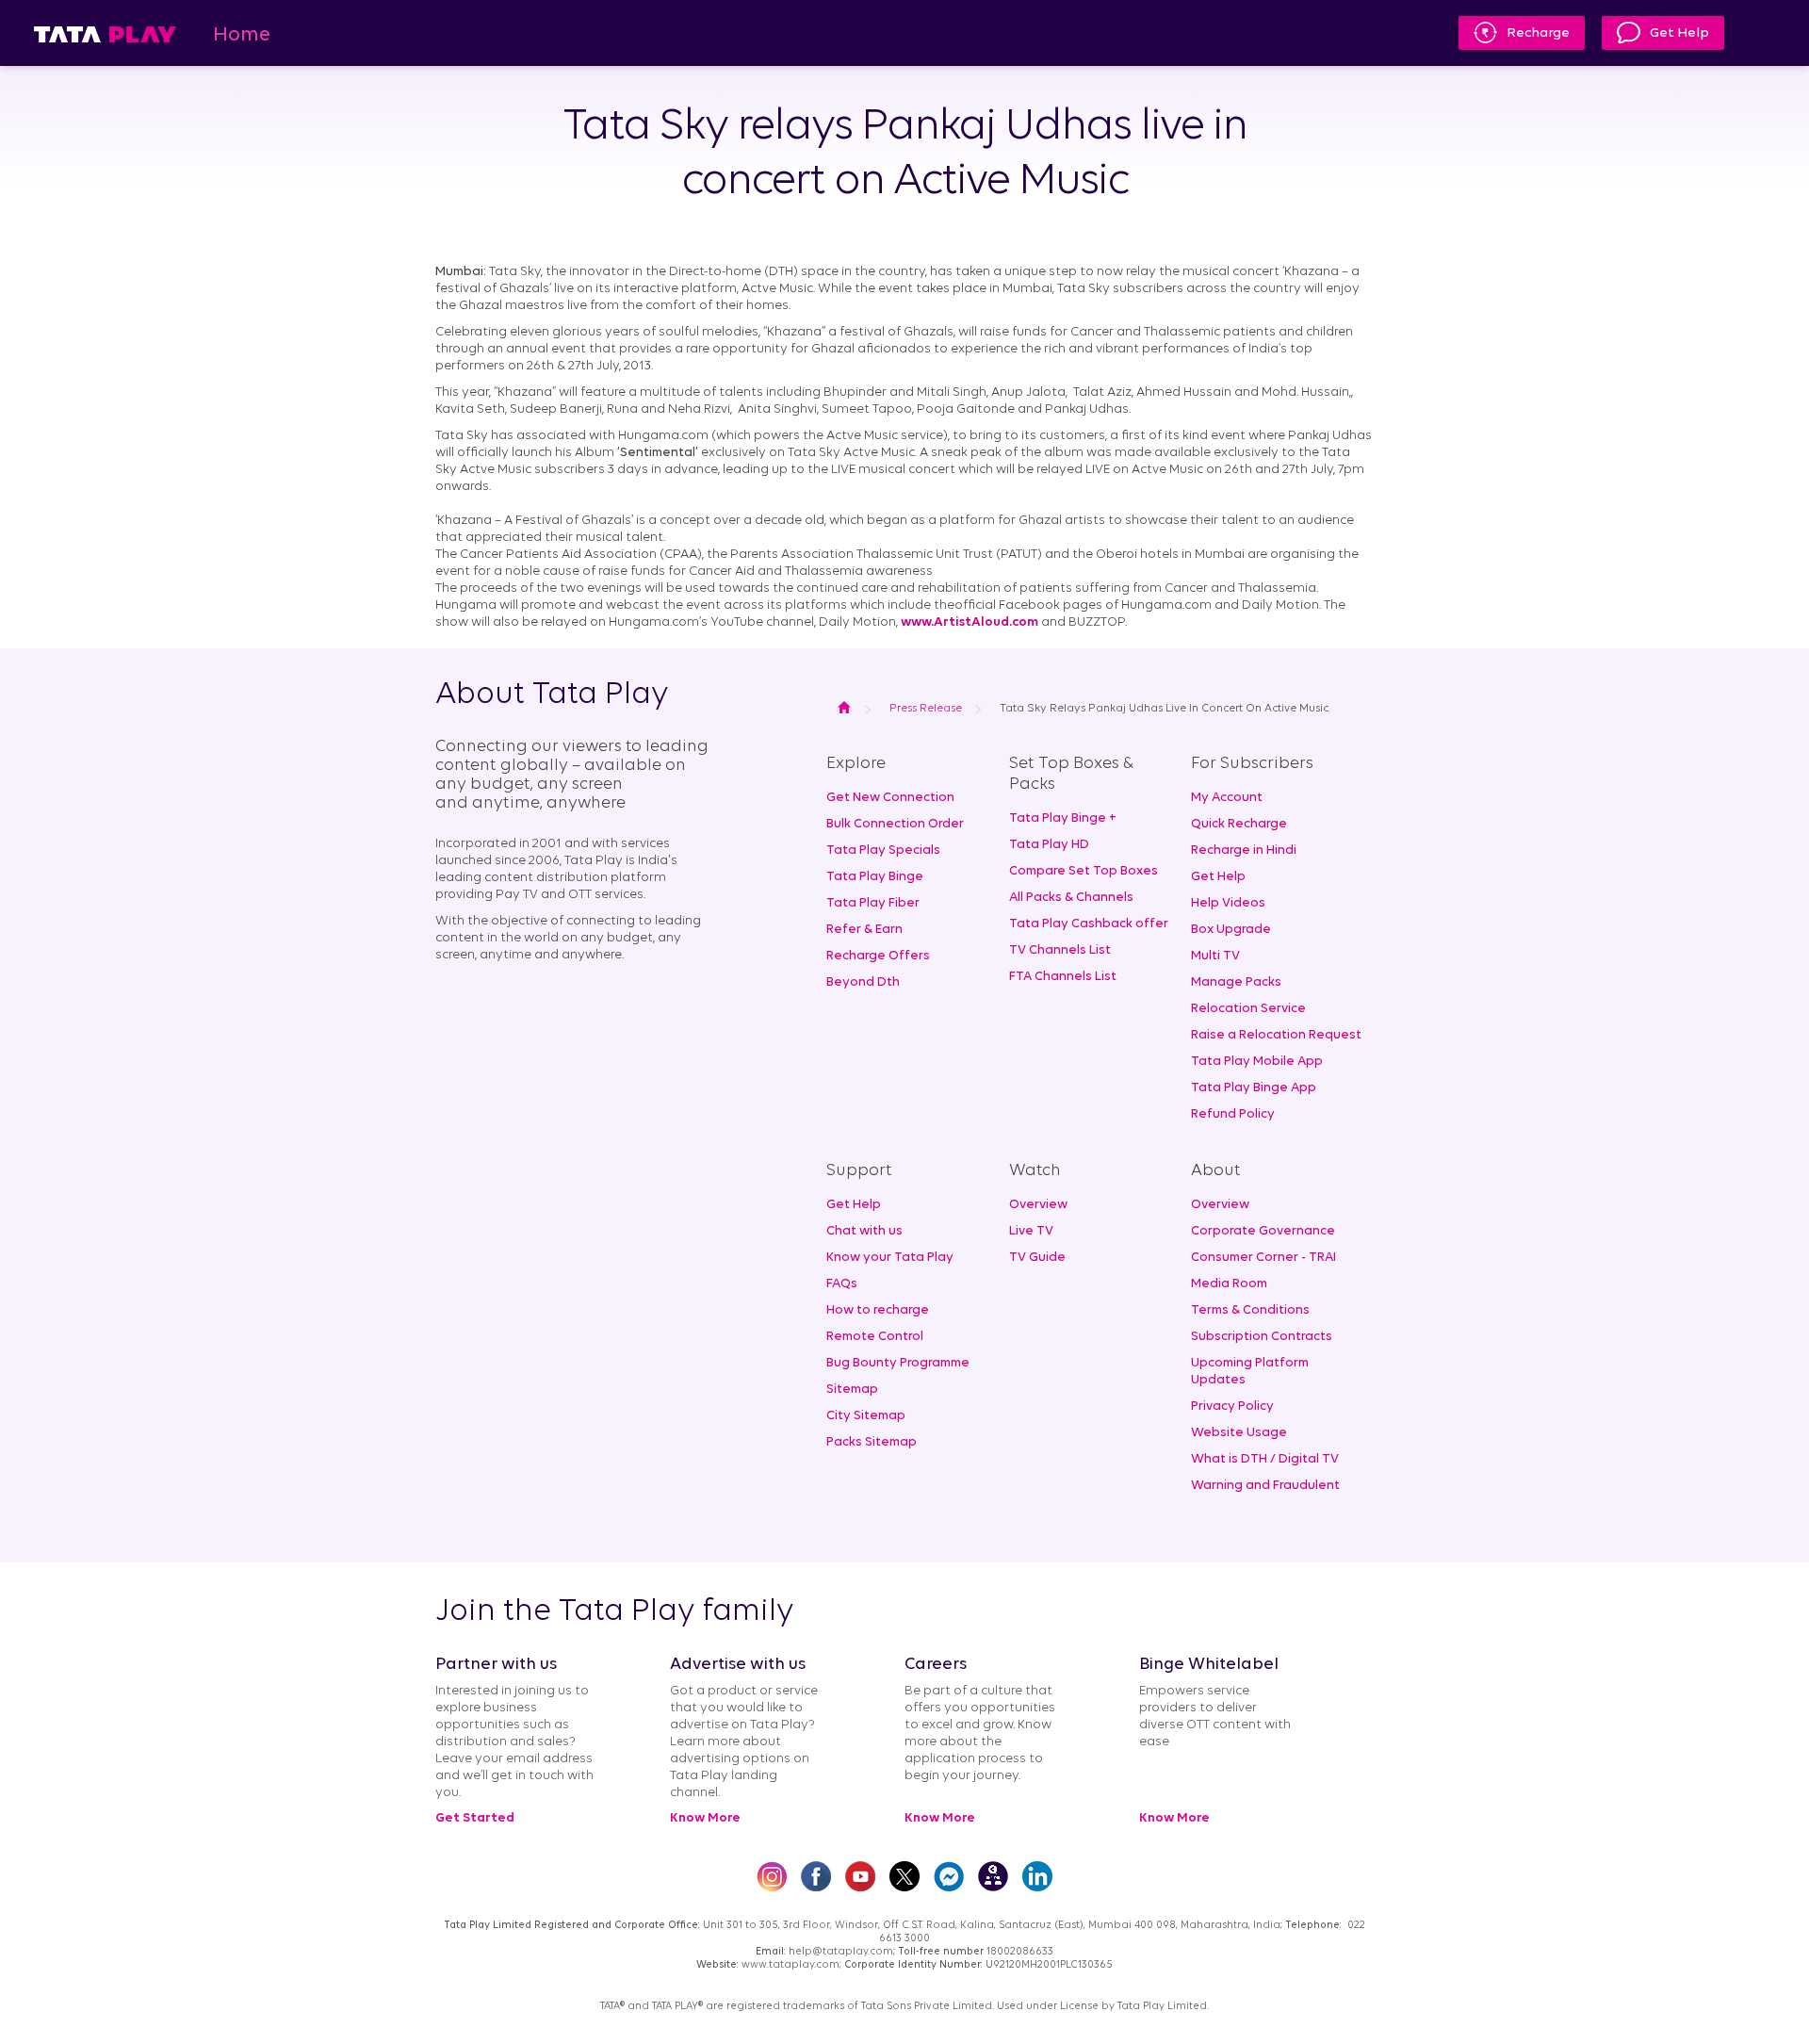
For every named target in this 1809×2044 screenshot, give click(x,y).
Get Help (1679, 33)
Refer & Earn (864, 930)
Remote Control (875, 1337)
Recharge (1538, 33)
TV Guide (1037, 1258)
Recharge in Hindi (1244, 850)
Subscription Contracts (1262, 1337)
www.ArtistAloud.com (970, 622)
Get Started (475, 1818)
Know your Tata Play (890, 1258)
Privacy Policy (1232, 1406)
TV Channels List (1060, 950)
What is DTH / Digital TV (1265, 1459)
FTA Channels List (1063, 977)
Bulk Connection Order (895, 824)
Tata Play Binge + (1063, 818)
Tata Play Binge (875, 877)
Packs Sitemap (872, 1442)
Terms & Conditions (1250, 1310)
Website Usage (1239, 1433)
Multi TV (1215, 956)
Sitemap (852, 1390)
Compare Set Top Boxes (1084, 871)
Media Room (1229, 1284)
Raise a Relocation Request (1276, 1035)
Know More (705, 1818)
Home (242, 35)
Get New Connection (890, 798)
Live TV (1031, 1231)
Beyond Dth (863, 982)
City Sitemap (866, 1416)
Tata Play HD (1049, 845)
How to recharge (878, 1310)
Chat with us (864, 1231)
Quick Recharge (1239, 824)
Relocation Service (1248, 1009)
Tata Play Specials (883, 850)
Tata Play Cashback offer (1089, 924)
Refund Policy (1233, 1114)
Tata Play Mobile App (1257, 1062)
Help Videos (1228, 903)
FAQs (842, 1284)
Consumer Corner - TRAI (1263, 1258)
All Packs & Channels (1071, 898)
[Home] (105, 33)
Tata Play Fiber (873, 903)
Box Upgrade (1231, 930)
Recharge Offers (878, 956)
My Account (1227, 798)
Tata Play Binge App (1254, 1088)
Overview (1038, 1205)
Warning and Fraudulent (1265, 1486)
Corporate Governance (1263, 1231)
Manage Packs (1236, 982)
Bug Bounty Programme (898, 1363)
